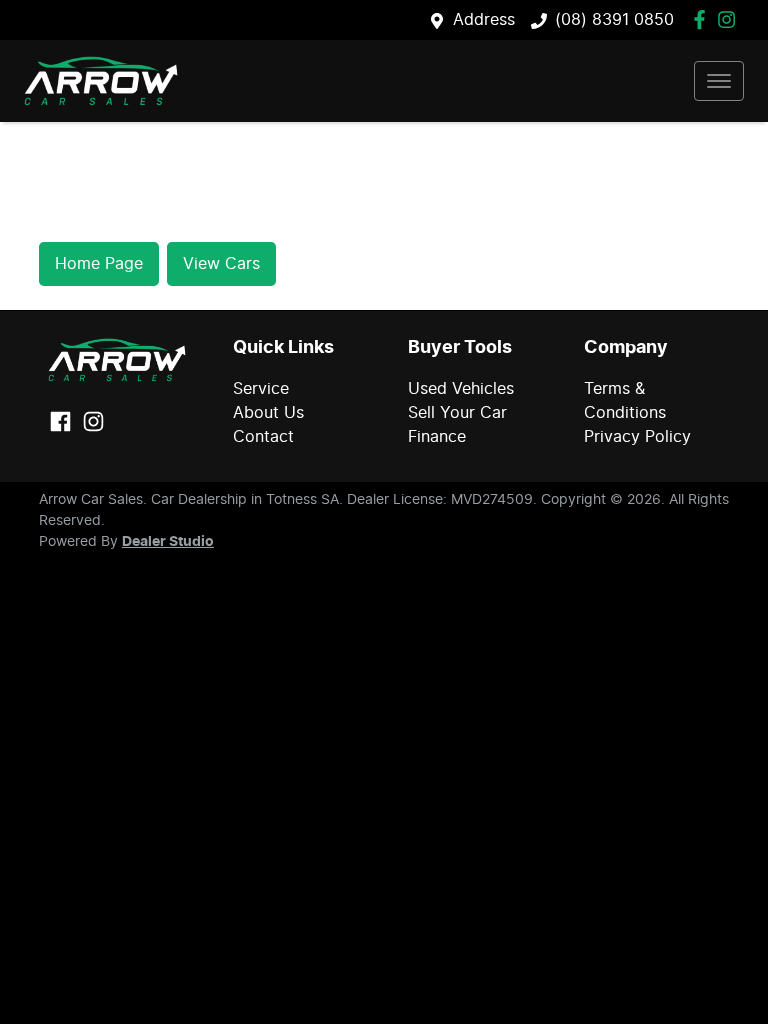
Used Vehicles (461, 389)
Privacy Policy (637, 437)
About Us (268, 413)
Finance (437, 437)
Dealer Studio (168, 542)
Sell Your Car (457, 413)
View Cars (221, 264)
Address (484, 20)
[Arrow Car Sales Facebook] (703, 19)
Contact (263, 437)
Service (261, 389)
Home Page (99, 264)
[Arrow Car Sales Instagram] (730, 19)
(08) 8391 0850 (614, 20)
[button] (719, 81)
